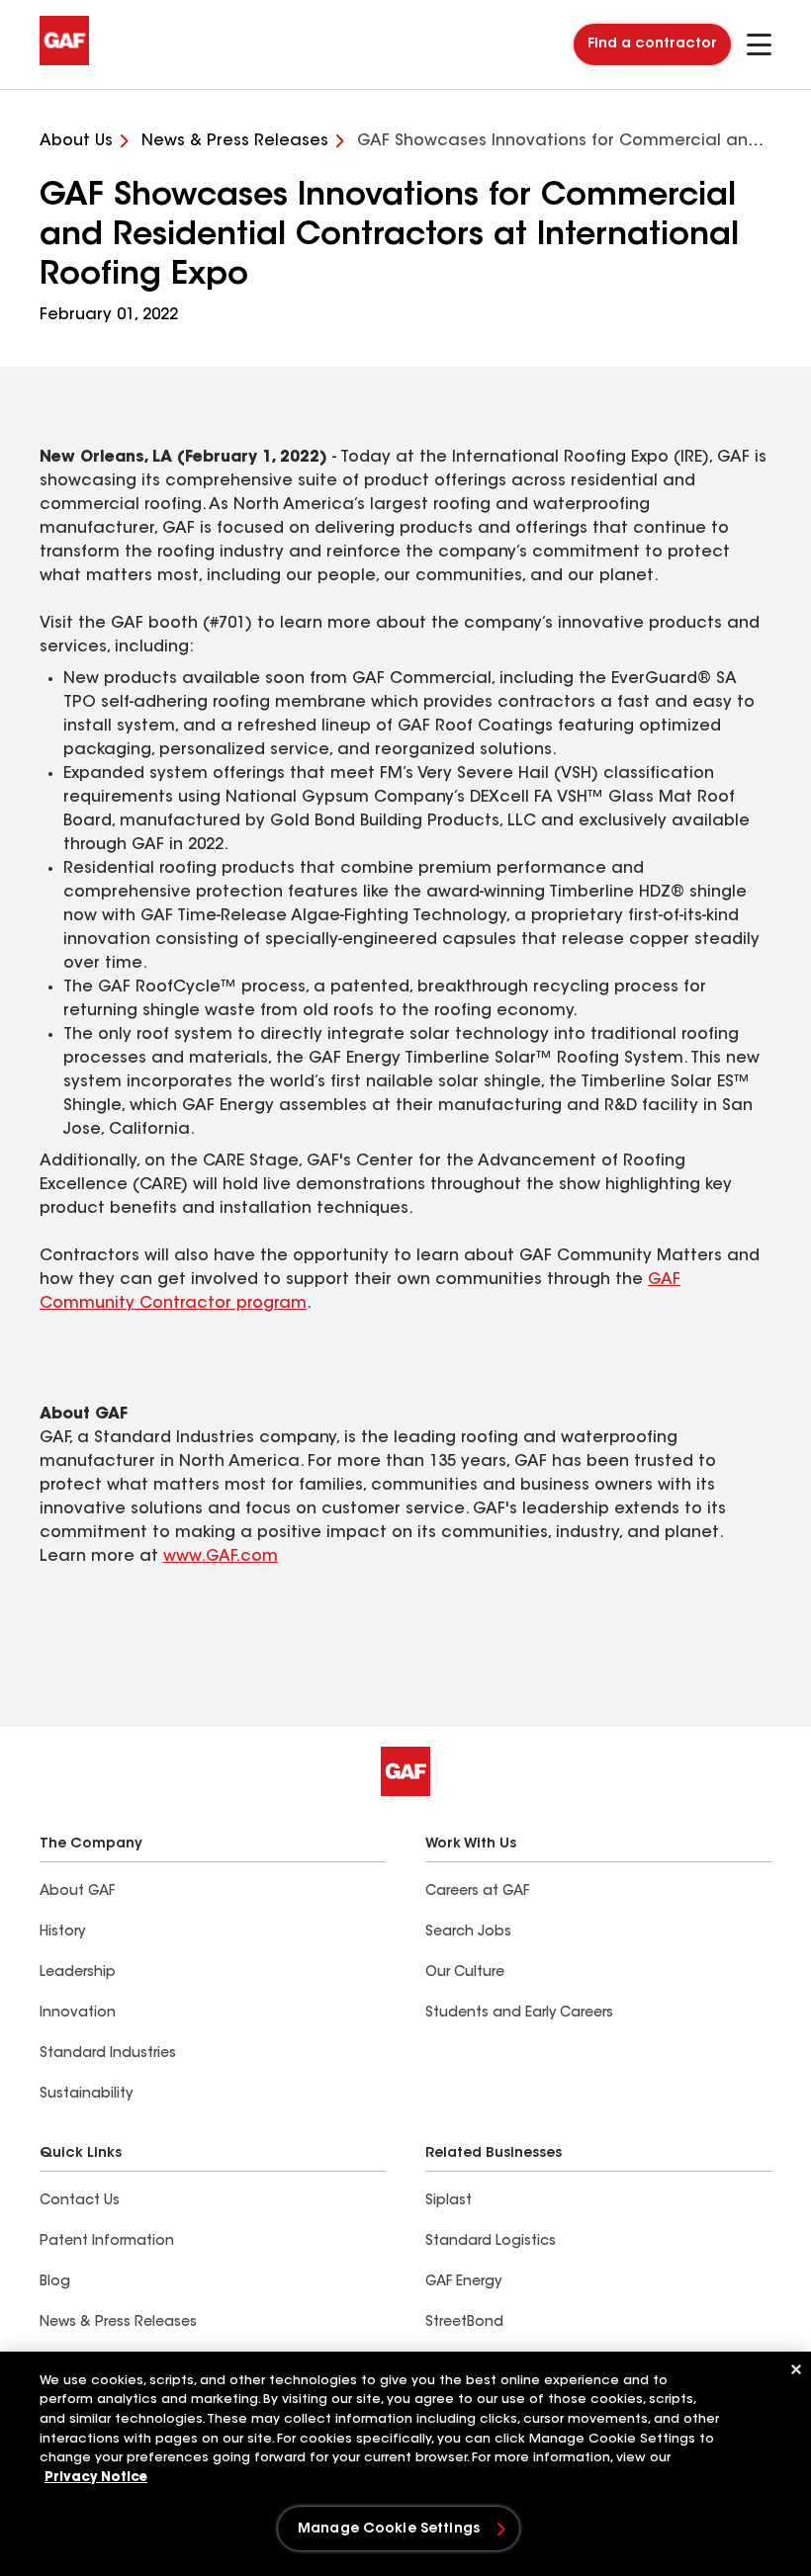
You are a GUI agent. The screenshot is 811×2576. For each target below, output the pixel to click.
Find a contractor (652, 44)
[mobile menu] (759, 44)
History (62, 1932)
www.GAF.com (221, 1557)
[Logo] (64, 61)
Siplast (449, 2201)
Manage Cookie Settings (389, 2530)
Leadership (78, 1973)
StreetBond (464, 2323)
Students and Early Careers (519, 2014)
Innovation (78, 2014)
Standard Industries (108, 2054)
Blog (55, 2282)
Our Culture (465, 1973)
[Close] (796, 2369)
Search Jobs (468, 1932)
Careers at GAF (477, 1892)
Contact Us (80, 2201)
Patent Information (107, 2242)
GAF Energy (463, 2282)
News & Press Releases (118, 2323)
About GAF (77, 1892)
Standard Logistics (491, 2242)
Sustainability (86, 2095)
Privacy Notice (96, 2478)
